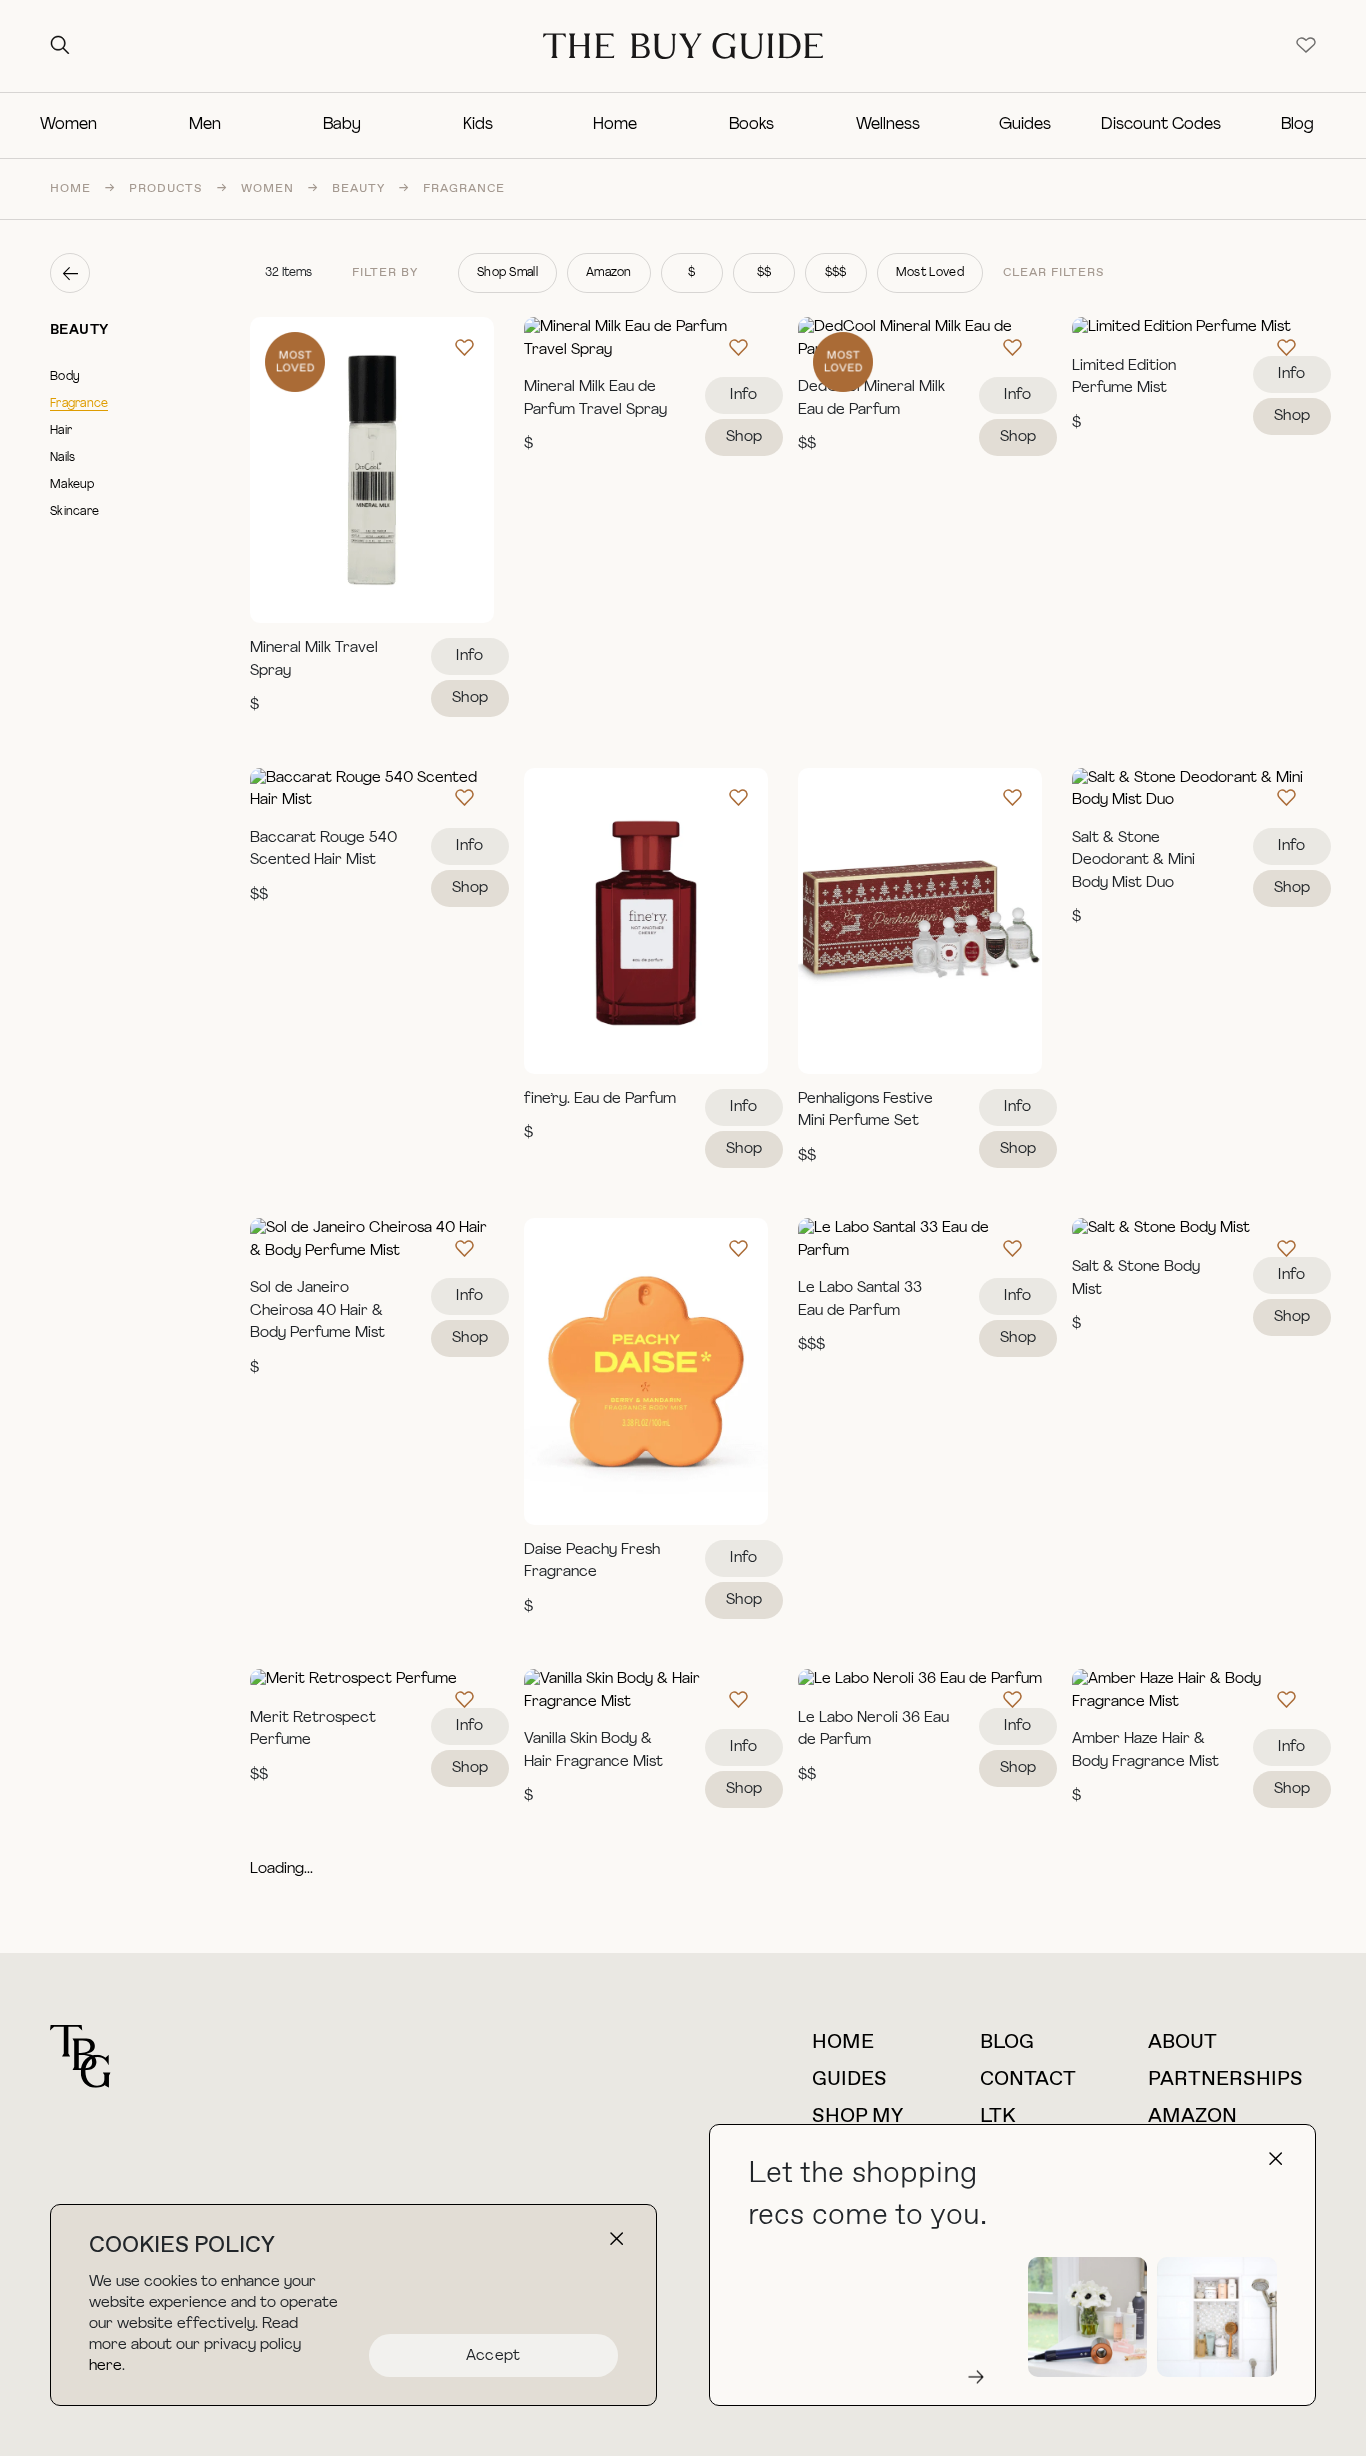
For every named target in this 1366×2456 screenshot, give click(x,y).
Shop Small (507, 273)
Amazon (609, 273)
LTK (998, 2116)
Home (615, 125)
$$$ (836, 273)
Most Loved (930, 273)
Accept (493, 2356)
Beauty (358, 189)
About (1182, 2042)
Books (751, 125)
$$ (764, 273)
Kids (478, 125)
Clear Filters (1054, 273)
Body (65, 377)
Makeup (72, 485)
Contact (1028, 2079)
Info (469, 656)
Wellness (888, 125)
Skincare (74, 512)
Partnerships (1225, 2079)
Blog (1297, 125)
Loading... (281, 1869)
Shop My (857, 2116)
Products (166, 189)
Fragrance (79, 404)
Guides (1025, 125)
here (105, 2366)
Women (68, 125)
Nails (62, 458)
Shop (470, 698)
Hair (61, 431)
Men (205, 125)
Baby (342, 125)
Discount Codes (1161, 125)
